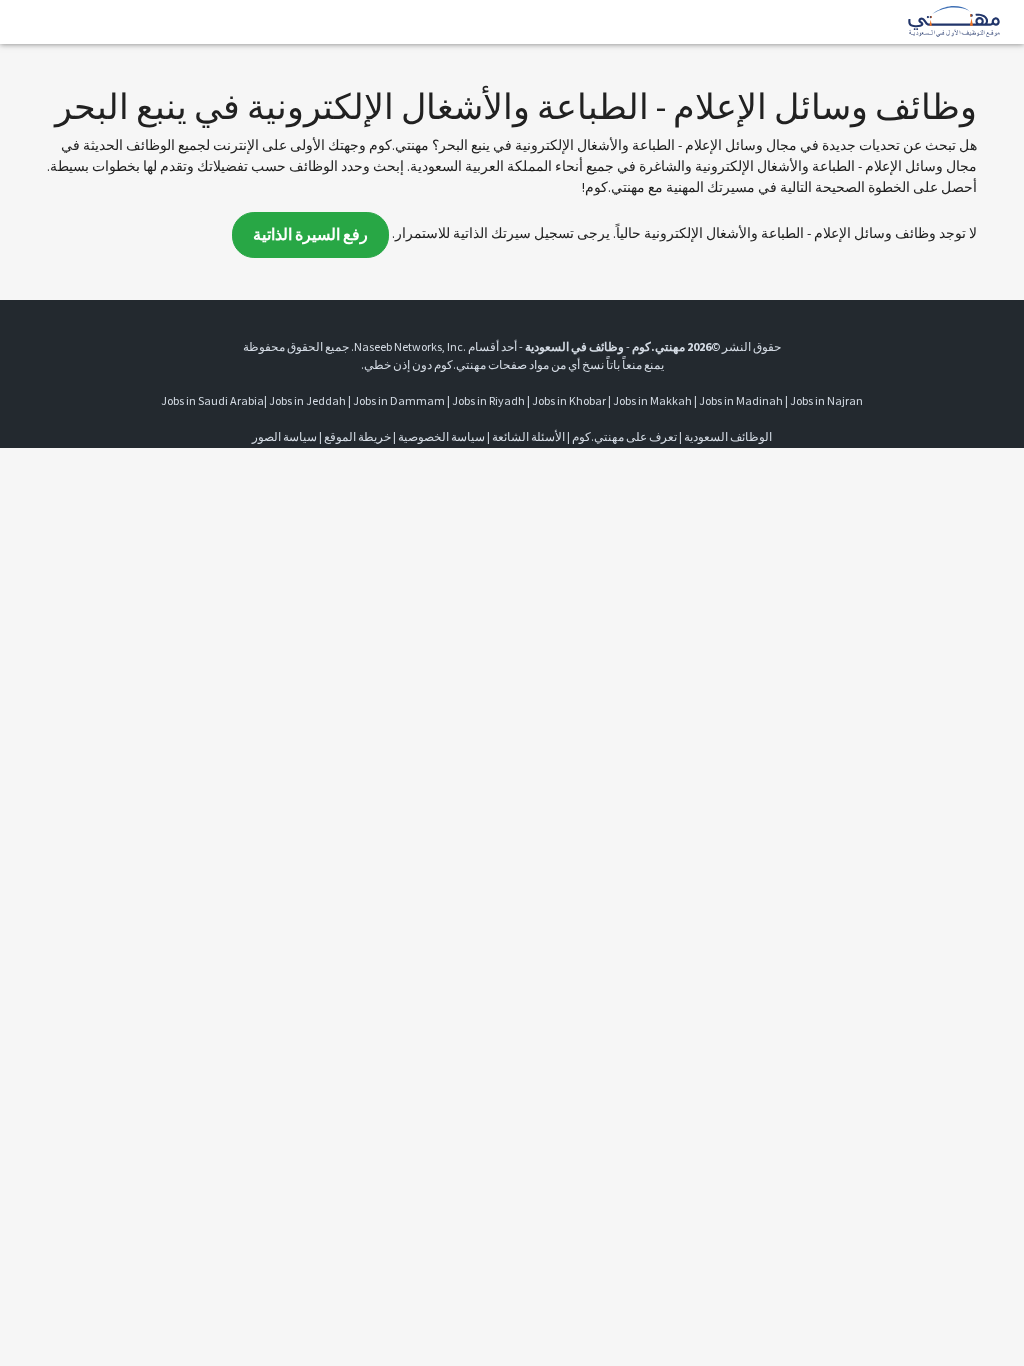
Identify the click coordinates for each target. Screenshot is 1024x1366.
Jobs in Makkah (652, 400)
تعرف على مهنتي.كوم (623, 436)
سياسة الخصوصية (441, 436)
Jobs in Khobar (569, 400)
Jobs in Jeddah (307, 400)
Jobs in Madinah (741, 400)
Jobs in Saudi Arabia (212, 400)
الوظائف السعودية (728, 436)
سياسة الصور (284, 436)
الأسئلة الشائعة (528, 436)
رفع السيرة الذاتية (310, 234)
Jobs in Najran (826, 400)
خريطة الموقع (357, 436)
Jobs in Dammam (399, 400)
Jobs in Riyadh (488, 400)
